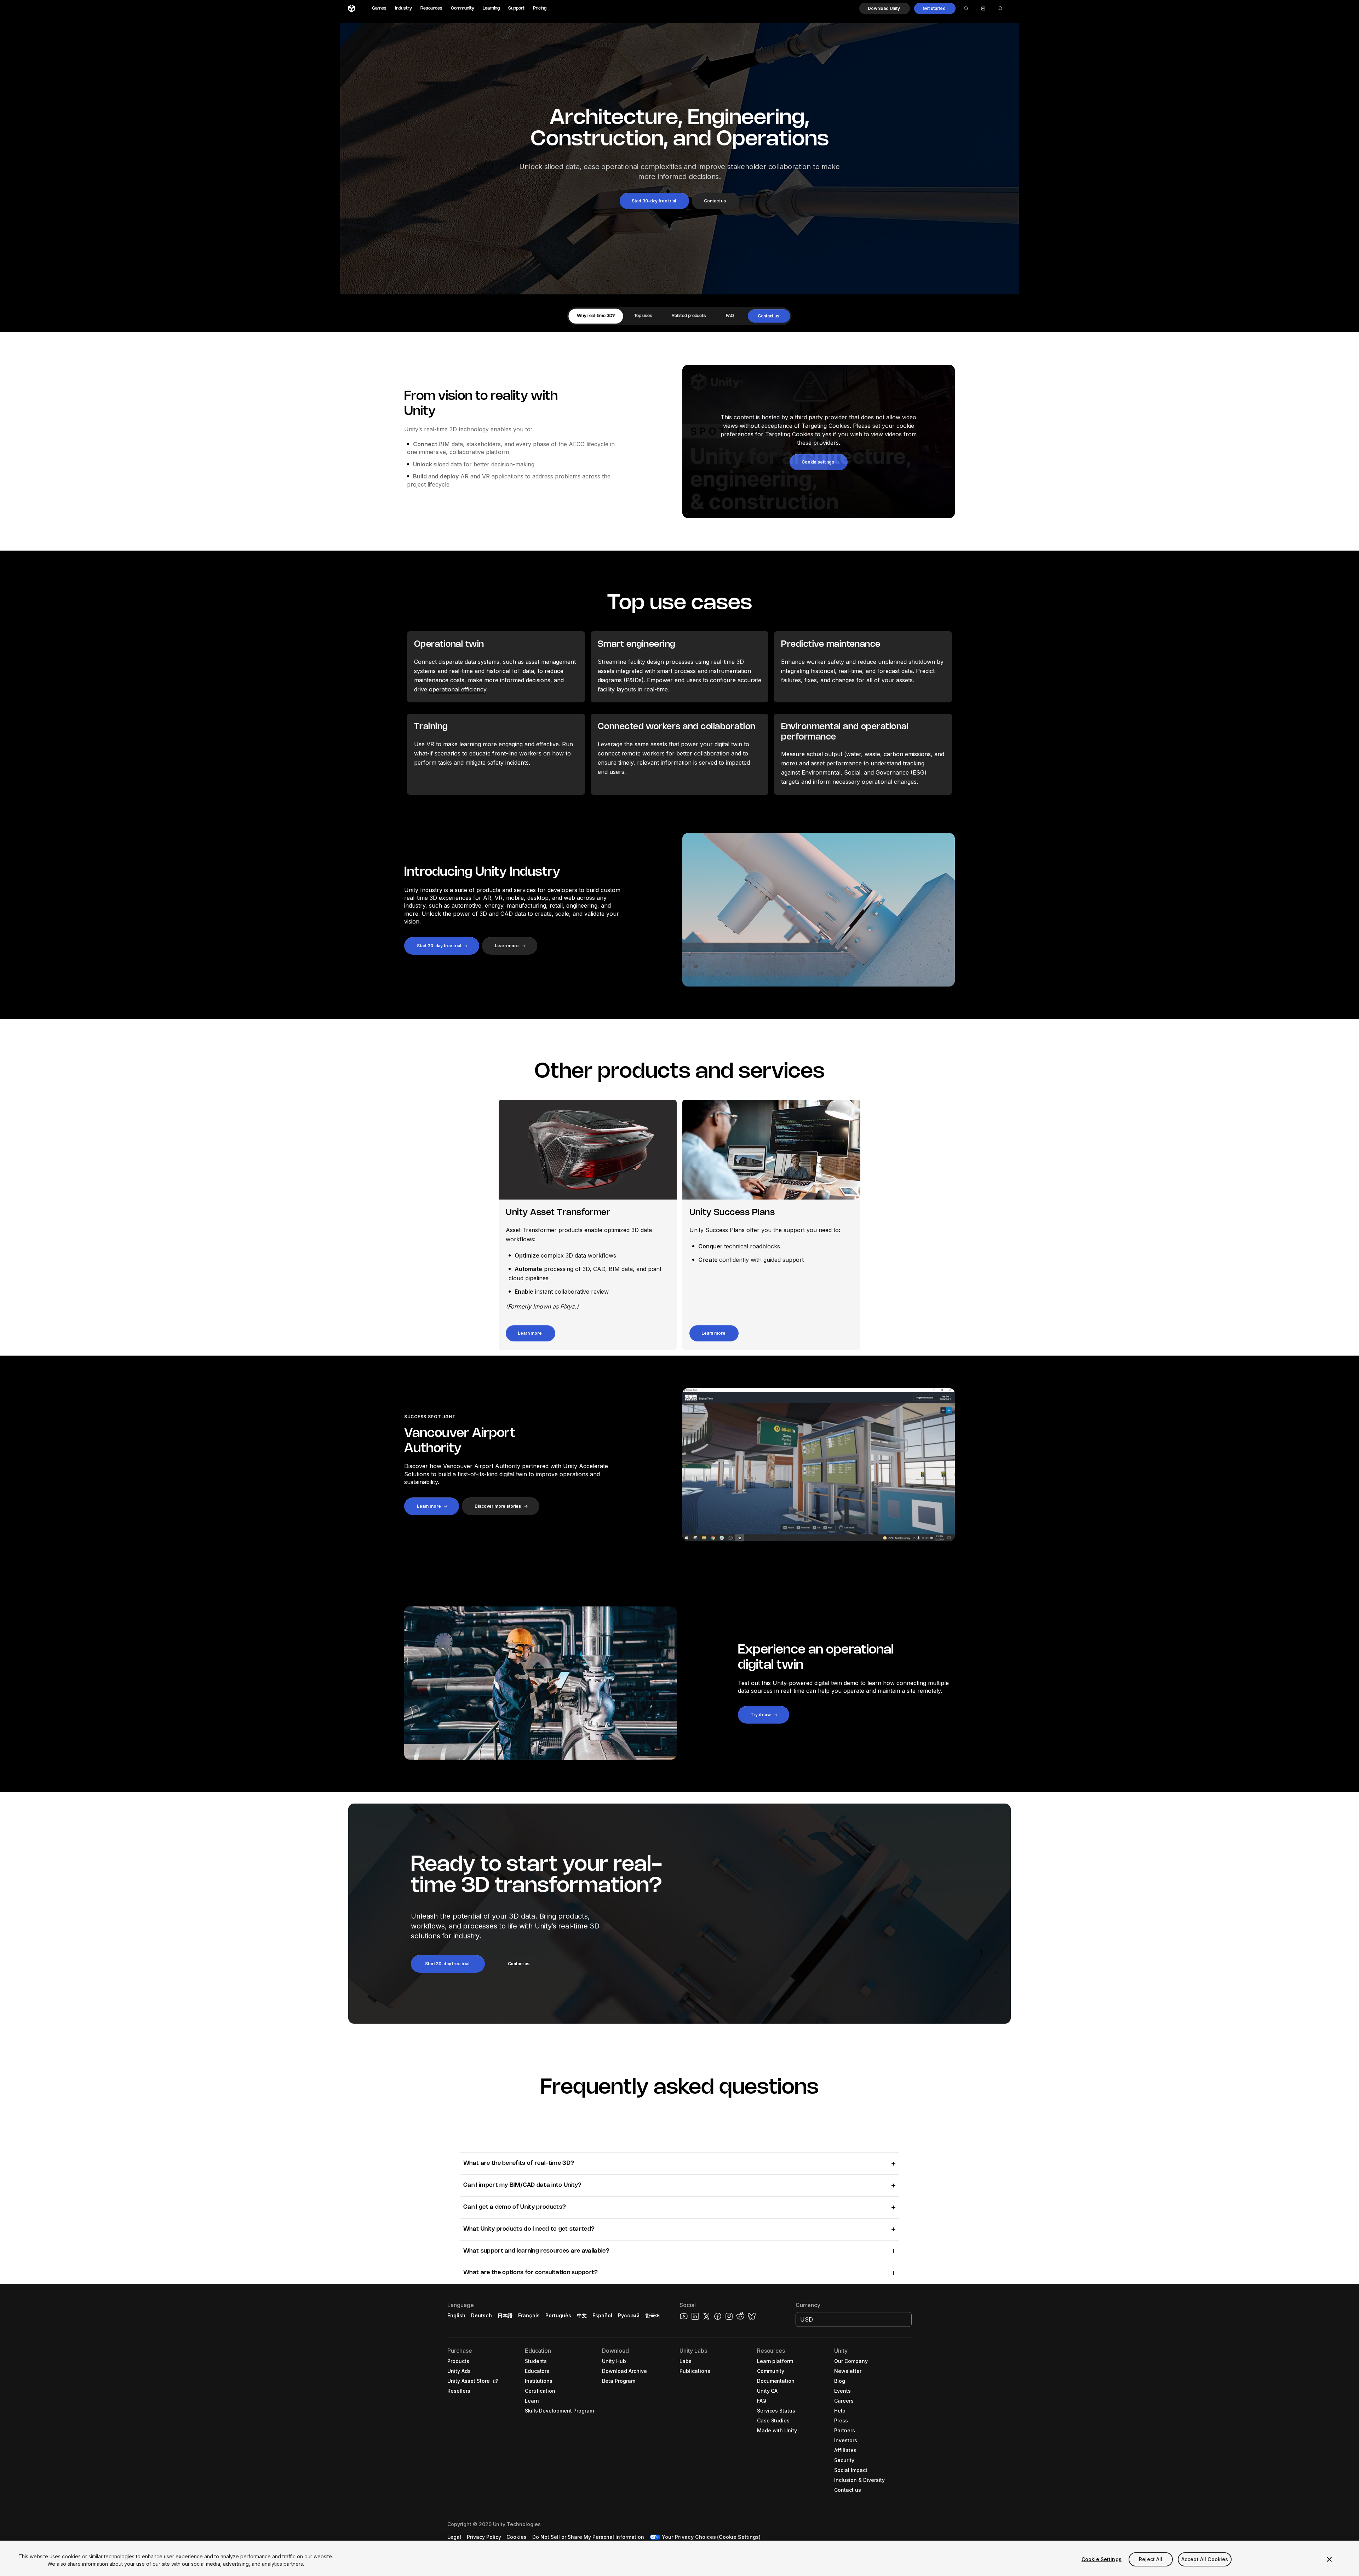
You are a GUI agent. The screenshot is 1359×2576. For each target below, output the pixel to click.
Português (558, 2315)
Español (602, 2315)
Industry (403, 8)
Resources (431, 8)
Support (516, 8)
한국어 (653, 2315)
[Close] (1329, 2559)
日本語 (505, 2315)
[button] (885, 8)
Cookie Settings (1102, 2559)
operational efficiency (458, 689)
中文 (582, 2315)
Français (529, 2315)
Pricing (540, 8)
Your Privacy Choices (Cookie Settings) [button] (711, 2537)
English (456, 2315)
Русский (629, 2315)
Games (379, 8)
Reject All (1151, 2559)
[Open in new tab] (494, 2381)
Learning (491, 8)
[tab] (596, 316)
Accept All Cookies (1205, 2559)
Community (463, 8)
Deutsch (481, 2315)
